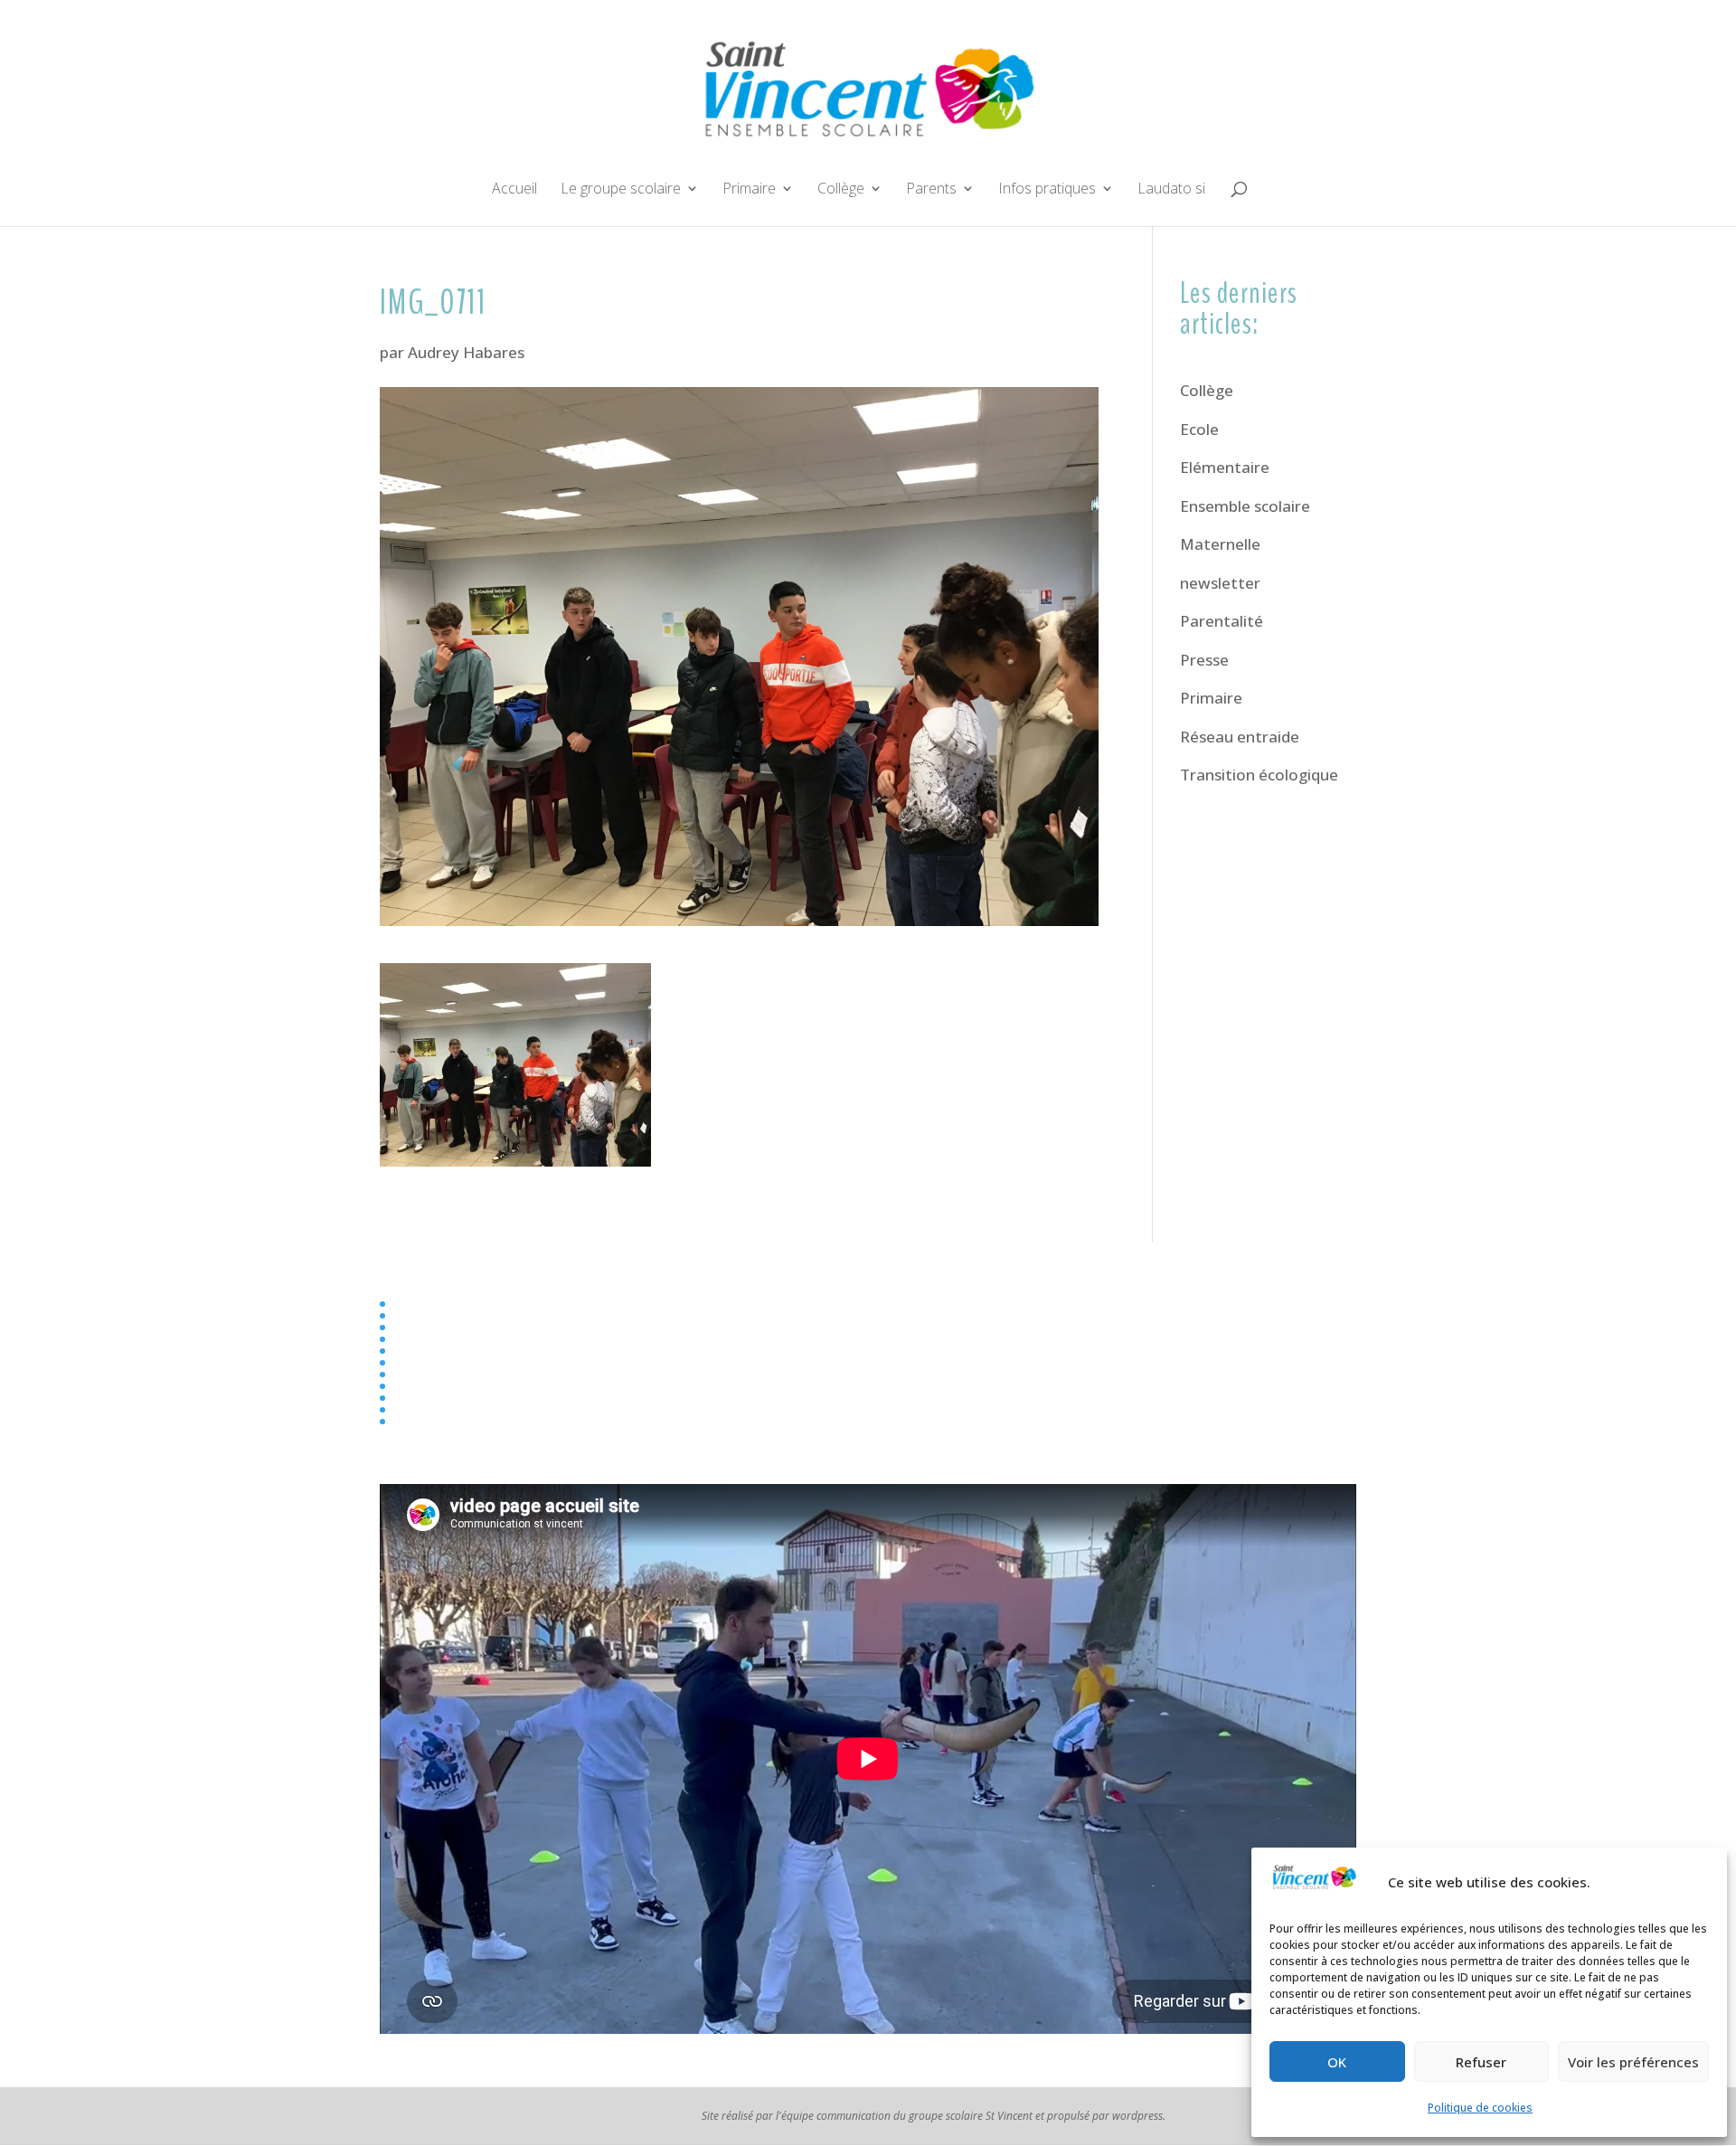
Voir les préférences (1633, 2062)
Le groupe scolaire (621, 190)
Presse (1204, 660)
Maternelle (1220, 544)
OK (1337, 2062)
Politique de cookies (1480, 2108)
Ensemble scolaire (1245, 506)
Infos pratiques (1047, 190)
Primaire (749, 190)
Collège (841, 190)
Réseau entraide (1240, 737)
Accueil (514, 190)
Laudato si (1171, 190)
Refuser (1481, 2062)
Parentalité (1222, 621)
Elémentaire (1225, 467)
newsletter (1220, 583)
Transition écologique (1259, 775)
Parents (931, 190)
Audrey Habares (466, 352)
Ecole (1199, 429)
